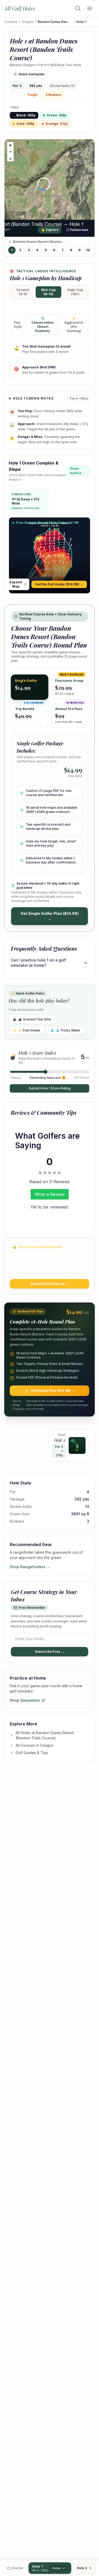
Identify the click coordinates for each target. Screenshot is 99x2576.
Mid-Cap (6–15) (48, 292)
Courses (11, 22)
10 (88, 250)
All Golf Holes (20, 8)
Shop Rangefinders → (30, 1567)
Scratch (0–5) (23, 292)
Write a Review (50, 1194)
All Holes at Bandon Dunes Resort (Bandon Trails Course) (45, 1735)
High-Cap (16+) (75, 292)
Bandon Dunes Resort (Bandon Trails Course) (55, 22)
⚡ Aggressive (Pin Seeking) (74, 325)
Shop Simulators (25, 1700)
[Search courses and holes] (78, 8)
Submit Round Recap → (49, 1284)
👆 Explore (50, 230)
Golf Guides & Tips (32, 1753)
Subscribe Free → (50, 1652)
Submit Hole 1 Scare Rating (50, 1088)
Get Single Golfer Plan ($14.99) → (50, 916)
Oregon (28, 22)
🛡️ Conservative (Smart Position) (43, 325)
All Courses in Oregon (35, 1745)
